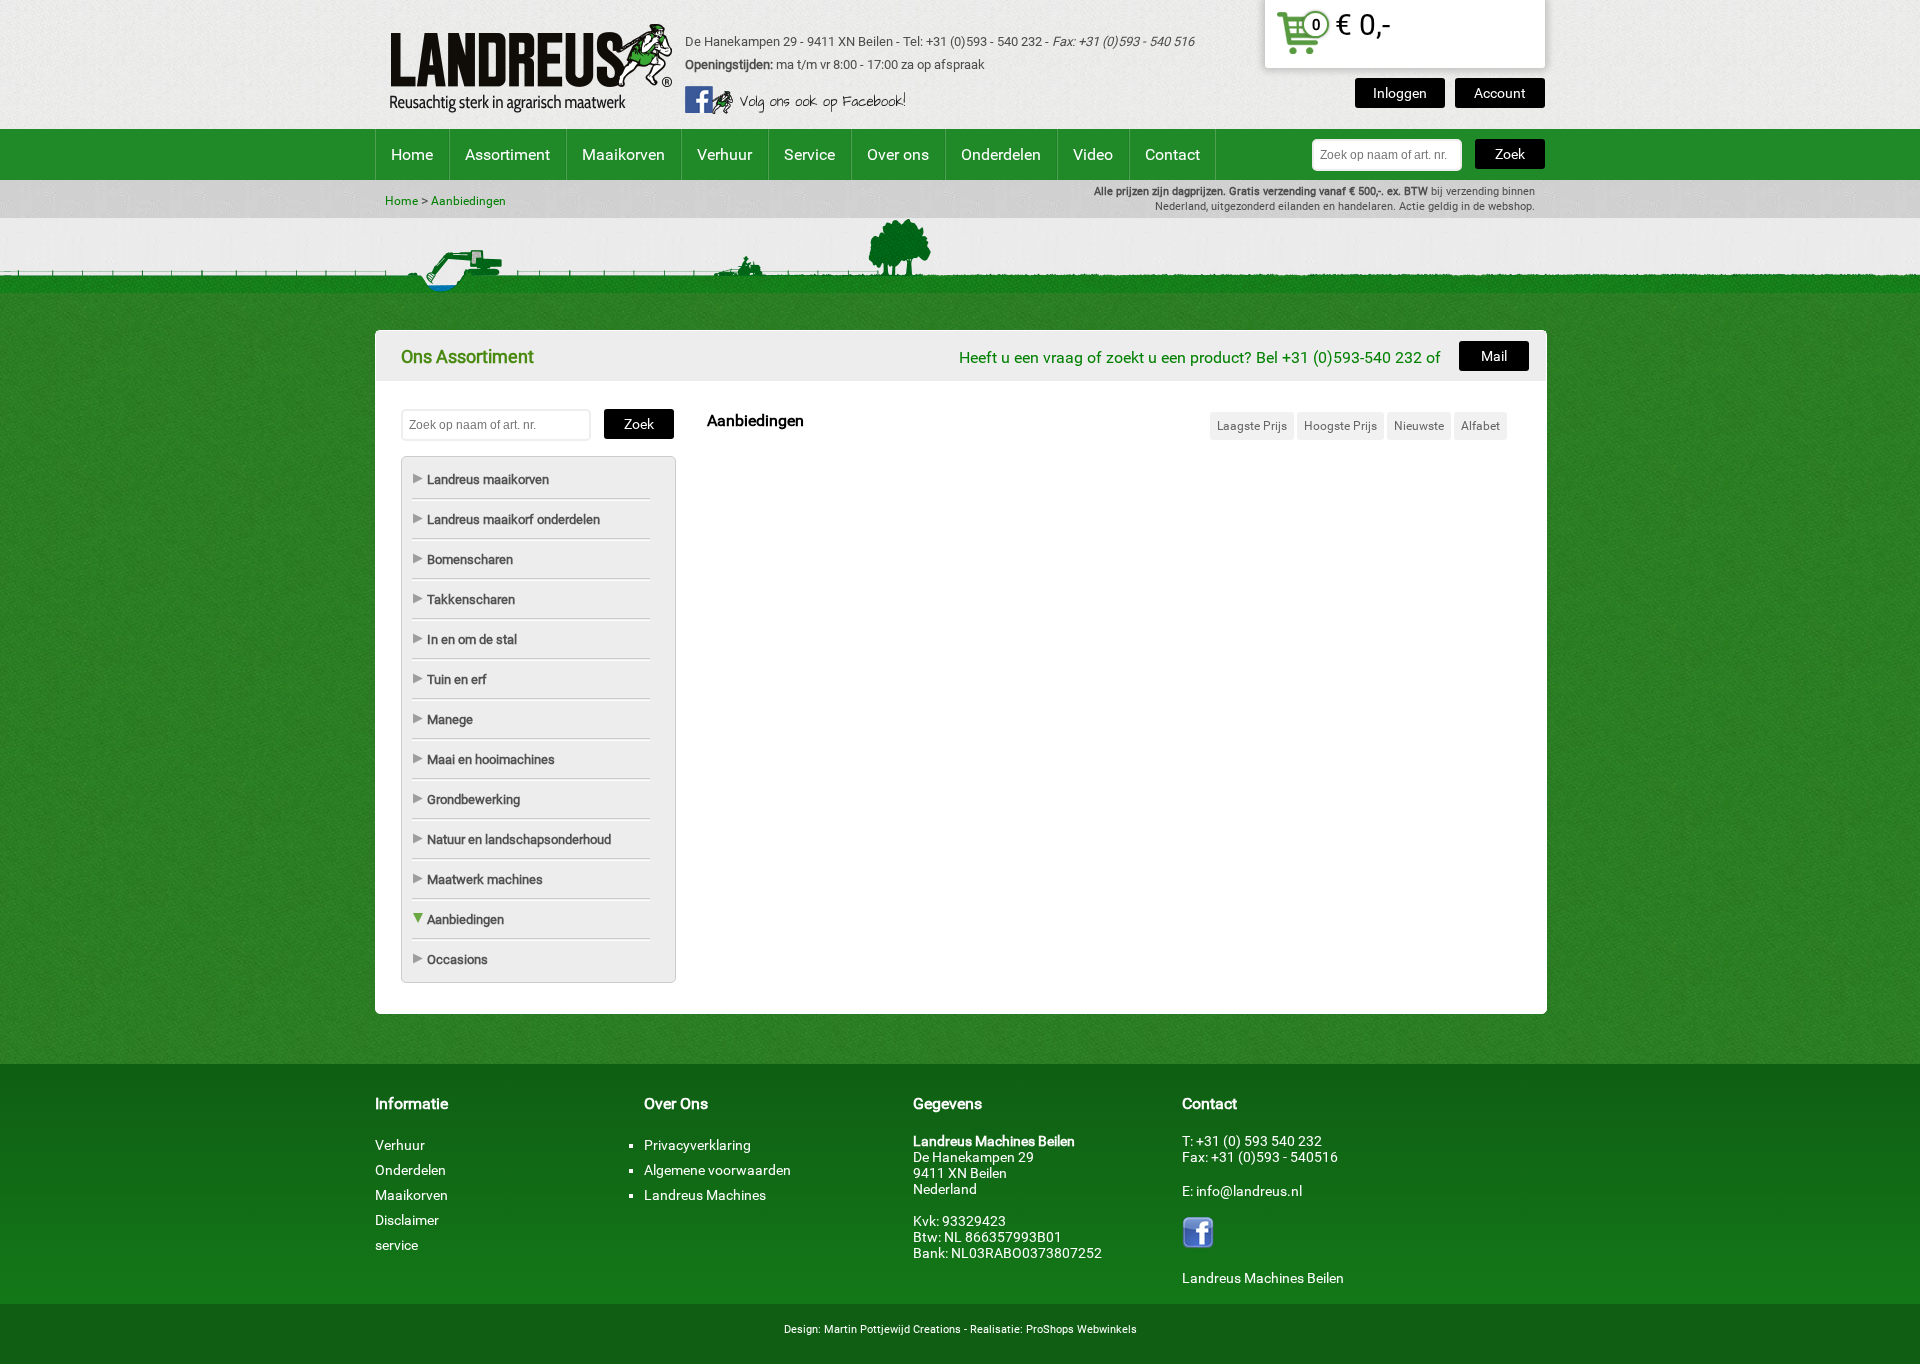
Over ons (898, 154)
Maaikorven (623, 154)
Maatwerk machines (485, 879)
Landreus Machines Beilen (1263, 1278)
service (396, 1245)
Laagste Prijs (1252, 426)
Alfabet (1480, 426)
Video (1093, 154)
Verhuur (724, 154)
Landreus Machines (705, 1195)
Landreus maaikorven (488, 479)
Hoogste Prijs (1340, 426)
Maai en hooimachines (491, 759)
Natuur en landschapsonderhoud (519, 839)
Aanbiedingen (468, 201)
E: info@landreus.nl (1242, 1191)
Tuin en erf (457, 679)
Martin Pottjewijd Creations (892, 1329)
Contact (1172, 154)
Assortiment (507, 154)
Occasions (457, 959)
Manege (450, 719)
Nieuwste (1419, 426)
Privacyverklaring (697, 1145)
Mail (1494, 356)
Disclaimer (407, 1220)
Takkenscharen (471, 599)
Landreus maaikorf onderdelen (513, 519)
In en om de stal (472, 639)
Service (809, 154)
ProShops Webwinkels (1081, 1329)
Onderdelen (1001, 154)
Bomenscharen (470, 559)
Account (1500, 93)
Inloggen (1400, 93)
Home (412, 154)
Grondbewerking (473, 799)
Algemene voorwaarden (717, 1170)
